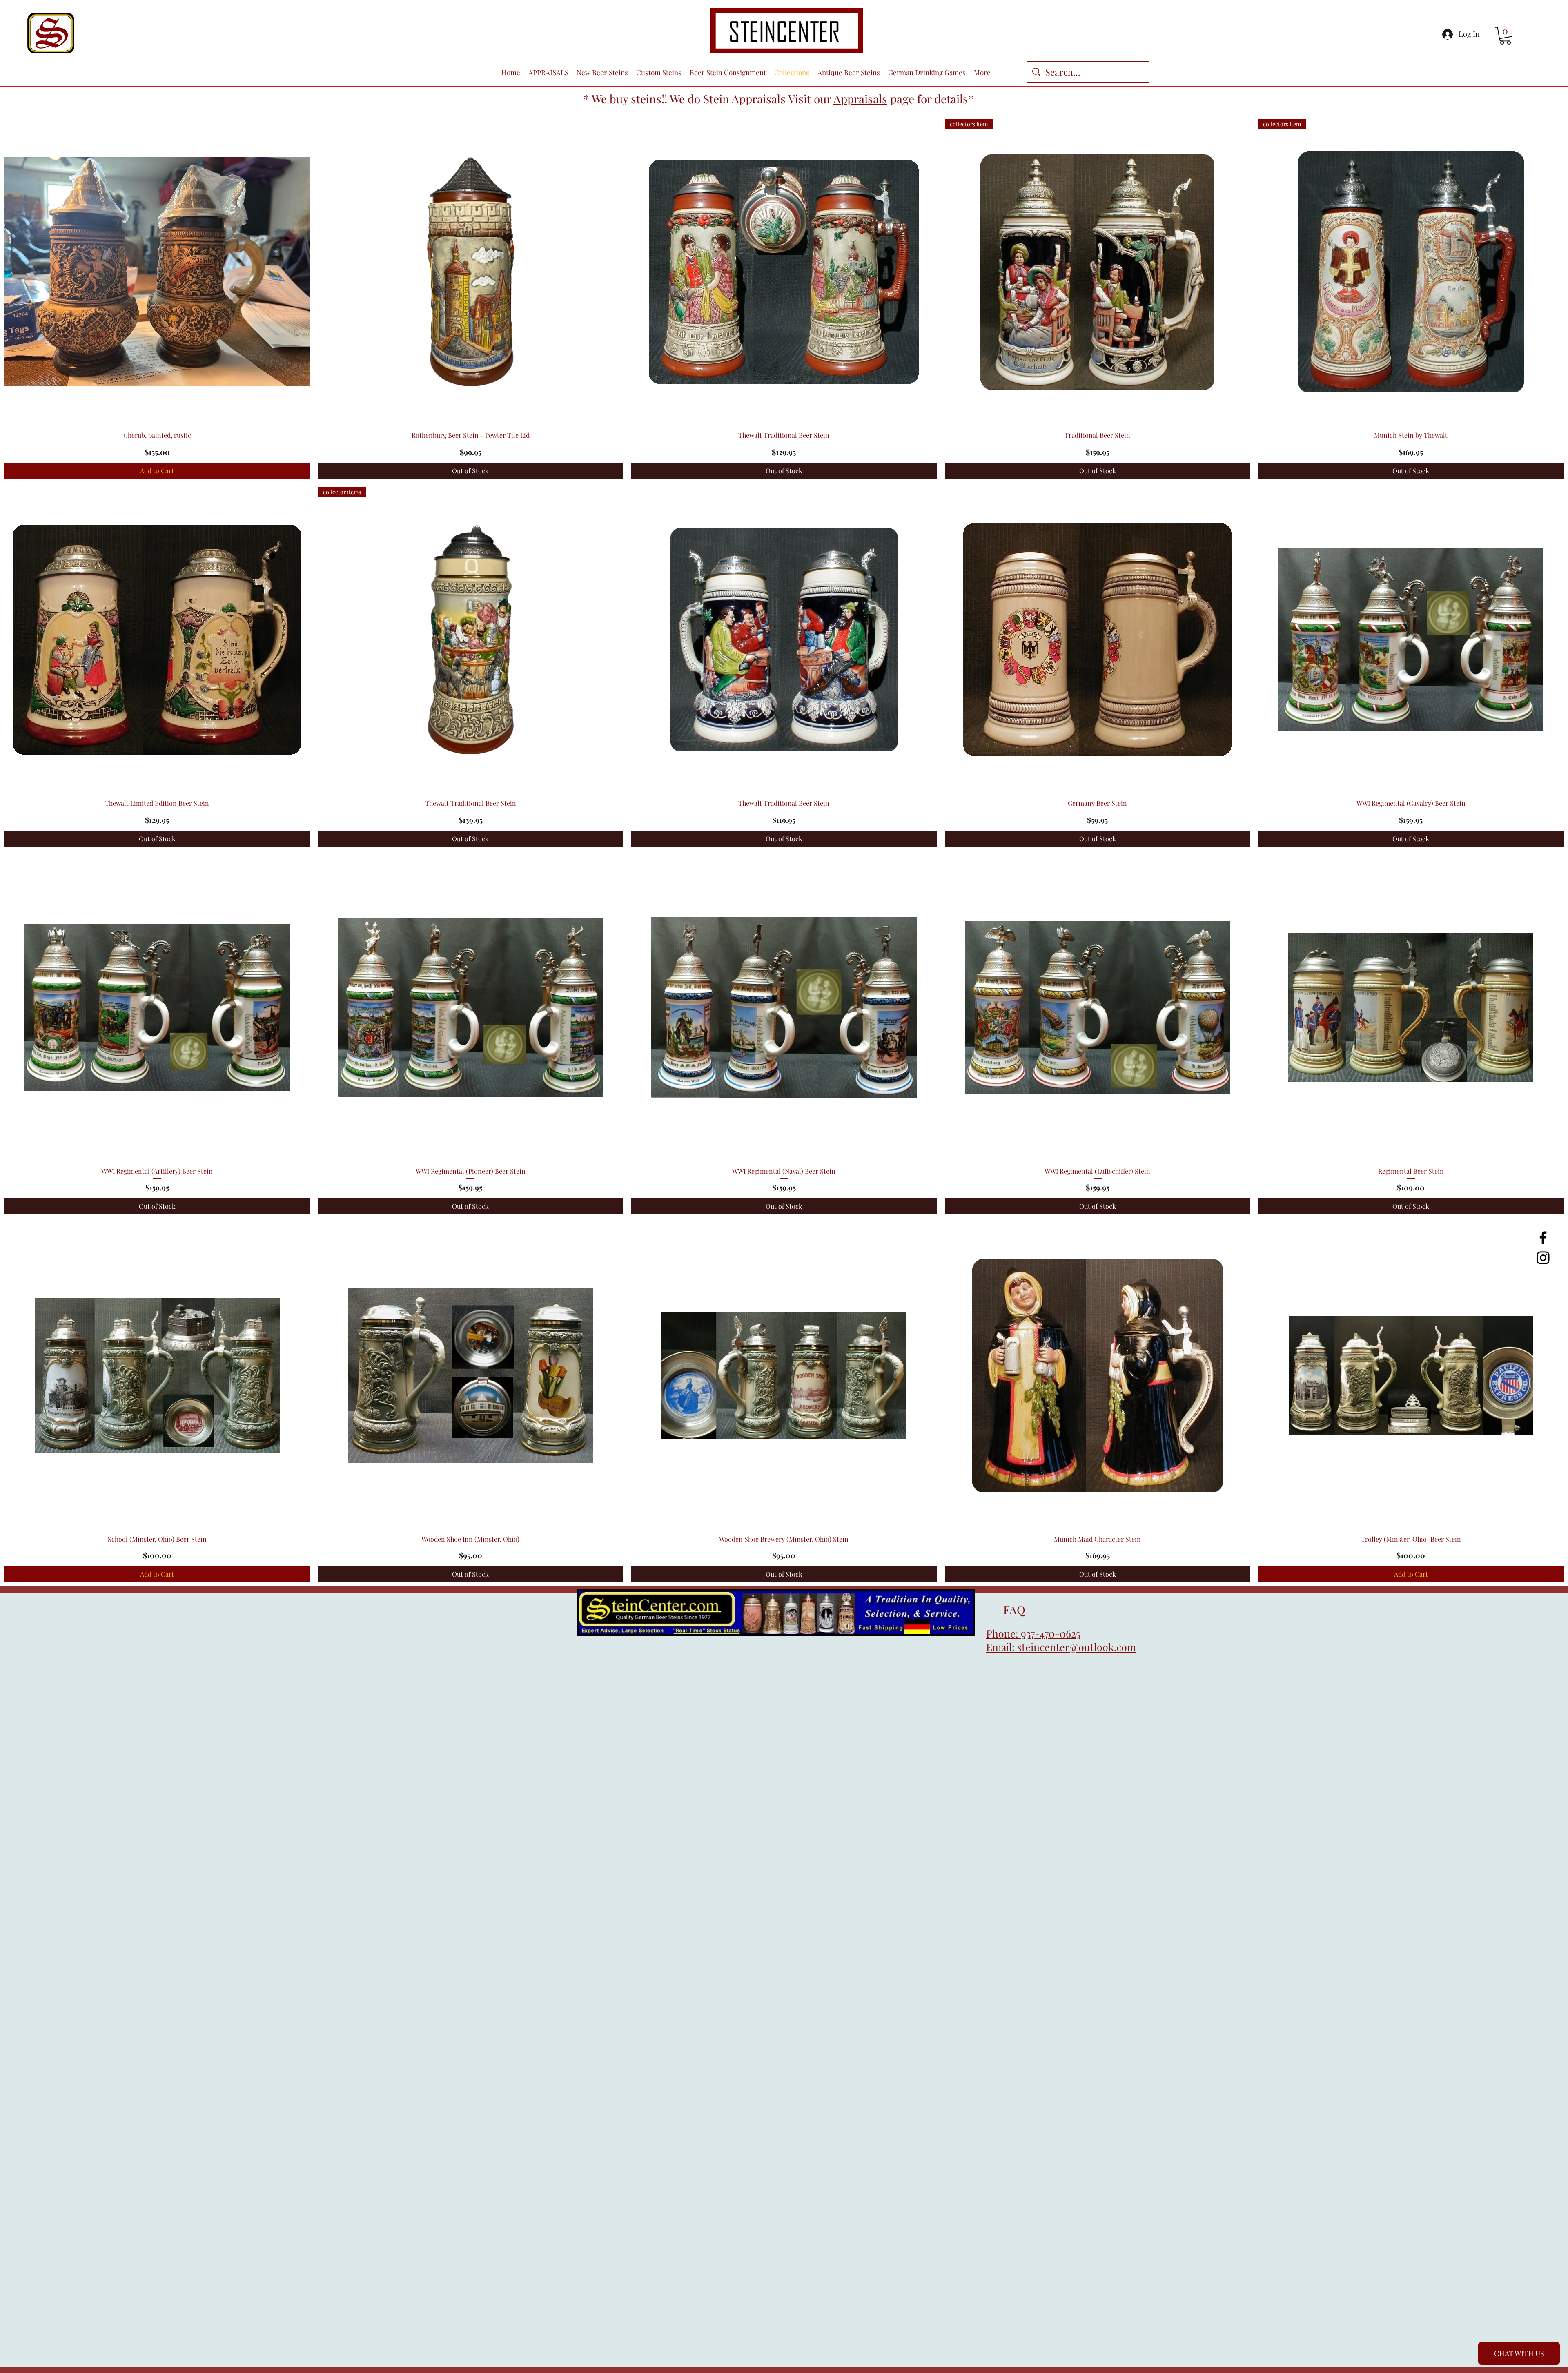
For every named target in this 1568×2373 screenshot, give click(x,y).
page (902, 99)
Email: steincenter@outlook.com (1061, 1647)
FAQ (1006, 1610)
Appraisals (860, 99)
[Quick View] (157, 272)
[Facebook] (1543, 1238)
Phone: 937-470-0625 (1033, 1633)
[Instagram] (1543, 1258)
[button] (1505, 36)
